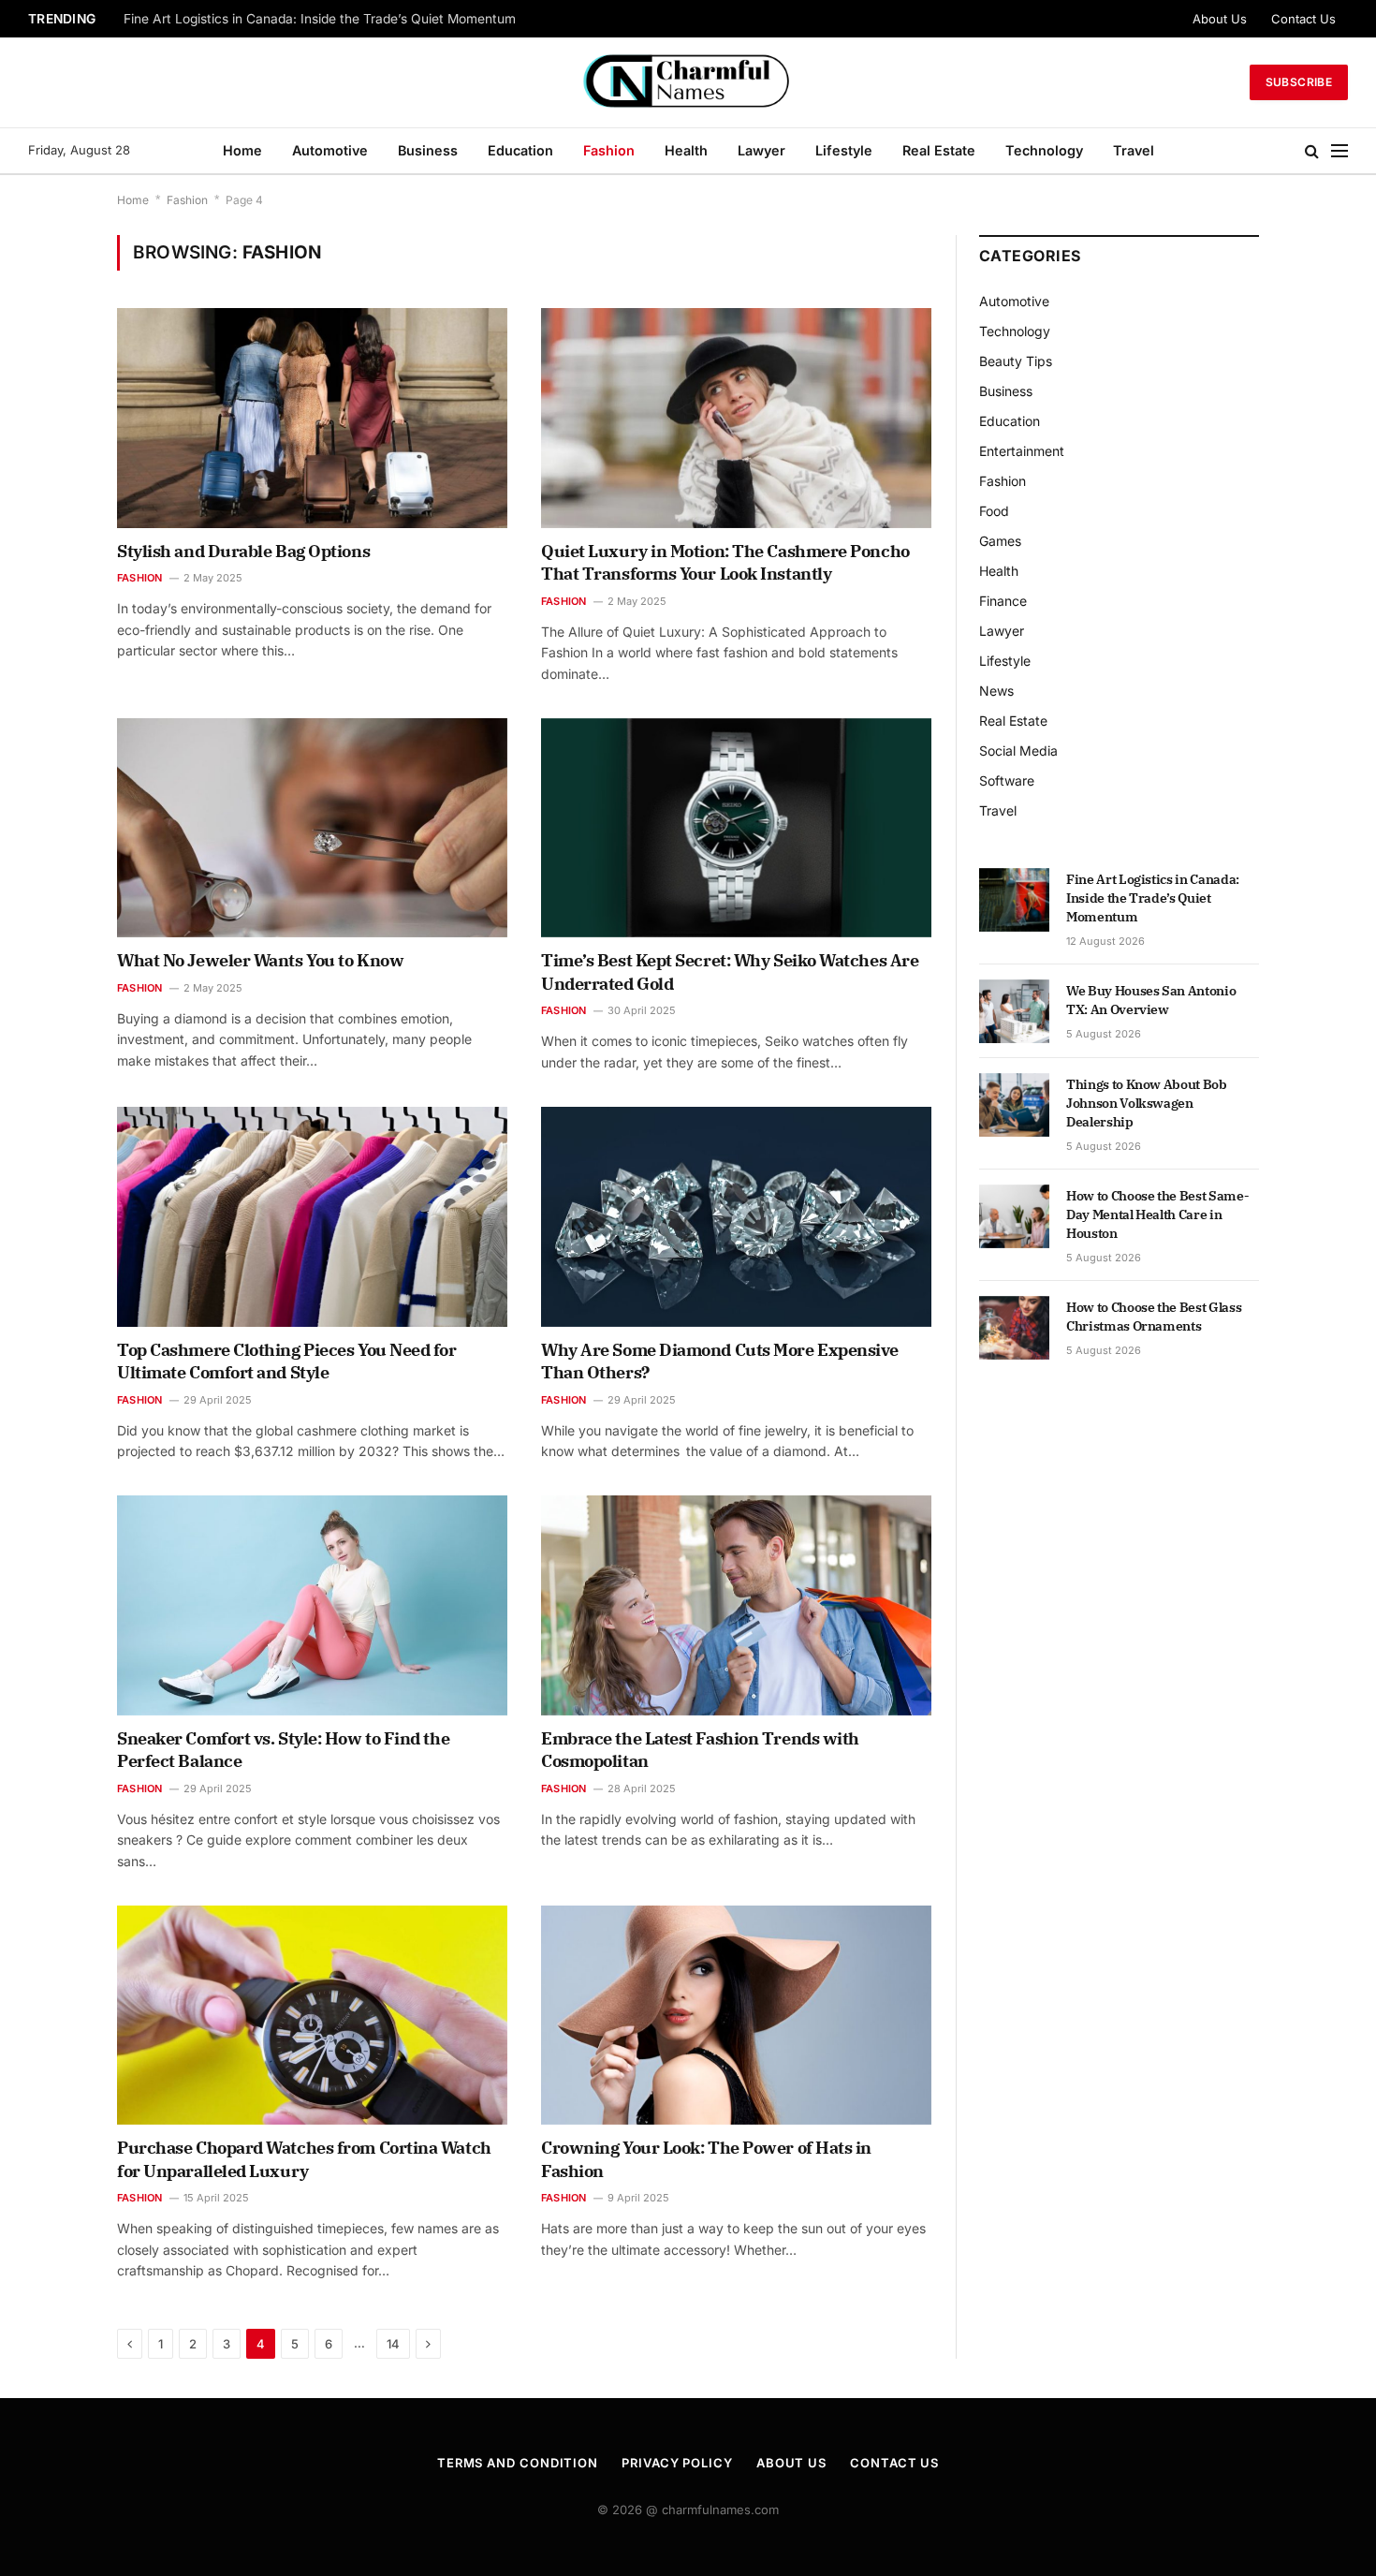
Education (520, 150)
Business (428, 150)
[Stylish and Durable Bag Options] (312, 418)
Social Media (1018, 751)
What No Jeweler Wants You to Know (260, 960)
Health (686, 150)
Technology (1044, 150)
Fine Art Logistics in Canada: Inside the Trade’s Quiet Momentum (1153, 898)
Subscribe (1299, 82)
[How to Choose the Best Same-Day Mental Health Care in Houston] (1014, 1216)
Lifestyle (844, 150)
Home (242, 150)
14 (393, 2344)
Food (994, 511)
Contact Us (1303, 19)
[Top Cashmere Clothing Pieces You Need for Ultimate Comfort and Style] (312, 1216)
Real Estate (939, 150)
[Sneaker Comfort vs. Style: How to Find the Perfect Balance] (312, 1605)
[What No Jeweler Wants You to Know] (312, 828)
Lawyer (761, 150)
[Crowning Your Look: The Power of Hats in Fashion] (736, 2015)
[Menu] (1339, 151)
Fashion (609, 150)
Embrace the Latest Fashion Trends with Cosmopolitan (700, 1750)
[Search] (1312, 151)
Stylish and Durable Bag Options (243, 551)
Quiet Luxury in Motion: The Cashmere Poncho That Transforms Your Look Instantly (725, 562)
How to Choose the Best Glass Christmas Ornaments (1154, 1317)
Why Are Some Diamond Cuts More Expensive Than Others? (720, 1361)
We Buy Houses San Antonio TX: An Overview (263, 19)
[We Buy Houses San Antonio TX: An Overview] (1014, 1011)
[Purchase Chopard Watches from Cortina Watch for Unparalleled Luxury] (312, 2015)
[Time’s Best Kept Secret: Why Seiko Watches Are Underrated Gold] (736, 828)
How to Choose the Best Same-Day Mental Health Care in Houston (1157, 1214)
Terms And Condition (518, 2463)
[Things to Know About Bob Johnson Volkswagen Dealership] (1014, 1105)
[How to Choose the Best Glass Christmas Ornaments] (1014, 1328)
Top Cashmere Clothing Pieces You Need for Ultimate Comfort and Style (287, 1361)
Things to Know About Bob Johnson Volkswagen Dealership (1147, 1103)
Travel (1134, 150)
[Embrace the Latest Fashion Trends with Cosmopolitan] (736, 1605)
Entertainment (1022, 451)
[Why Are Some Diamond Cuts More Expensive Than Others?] (736, 1216)
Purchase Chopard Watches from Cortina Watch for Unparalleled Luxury (304, 2159)
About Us (1220, 19)
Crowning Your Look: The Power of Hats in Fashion (706, 2159)
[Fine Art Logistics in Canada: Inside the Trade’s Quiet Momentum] (1014, 900)
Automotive (330, 150)
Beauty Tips (1016, 361)
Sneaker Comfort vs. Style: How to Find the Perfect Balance (283, 1750)
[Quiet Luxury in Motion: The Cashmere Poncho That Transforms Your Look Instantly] (736, 418)
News (996, 691)
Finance (1003, 601)
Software (1007, 780)
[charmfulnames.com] (688, 82)
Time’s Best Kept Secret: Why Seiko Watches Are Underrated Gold (730, 972)
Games (1000, 541)
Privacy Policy (677, 2463)
